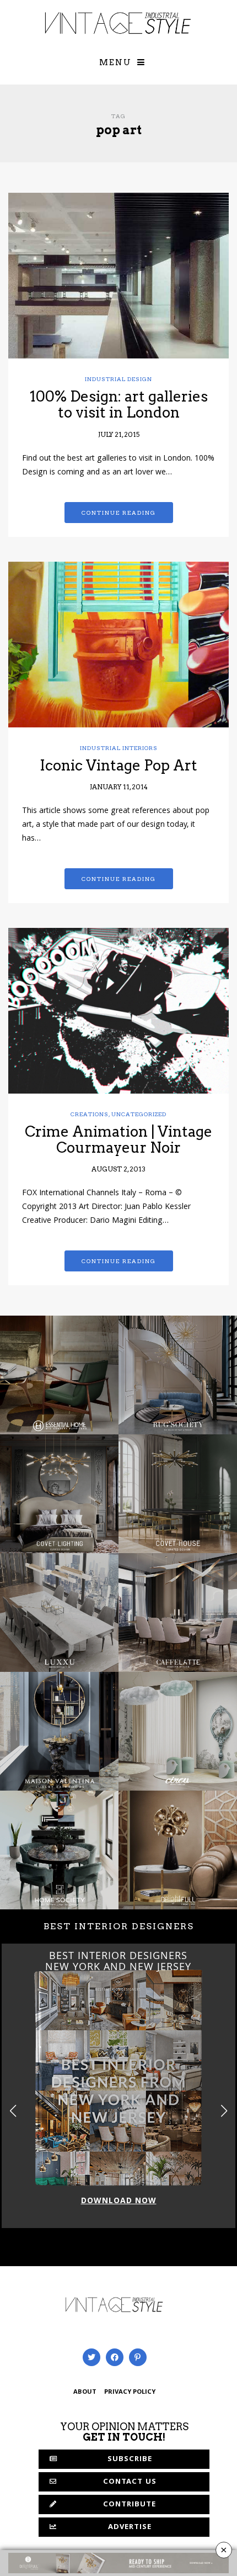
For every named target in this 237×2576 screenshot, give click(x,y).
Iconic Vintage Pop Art (118, 765)
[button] (224, 2111)
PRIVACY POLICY (130, 2392)
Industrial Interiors (119, 748)
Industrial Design (118, 379)
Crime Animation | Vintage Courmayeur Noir (118, 1139)
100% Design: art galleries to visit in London (119, 404)
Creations (90, 1114)
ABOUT (85, 2392)
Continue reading (119, 513)
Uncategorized (139, 1114)
